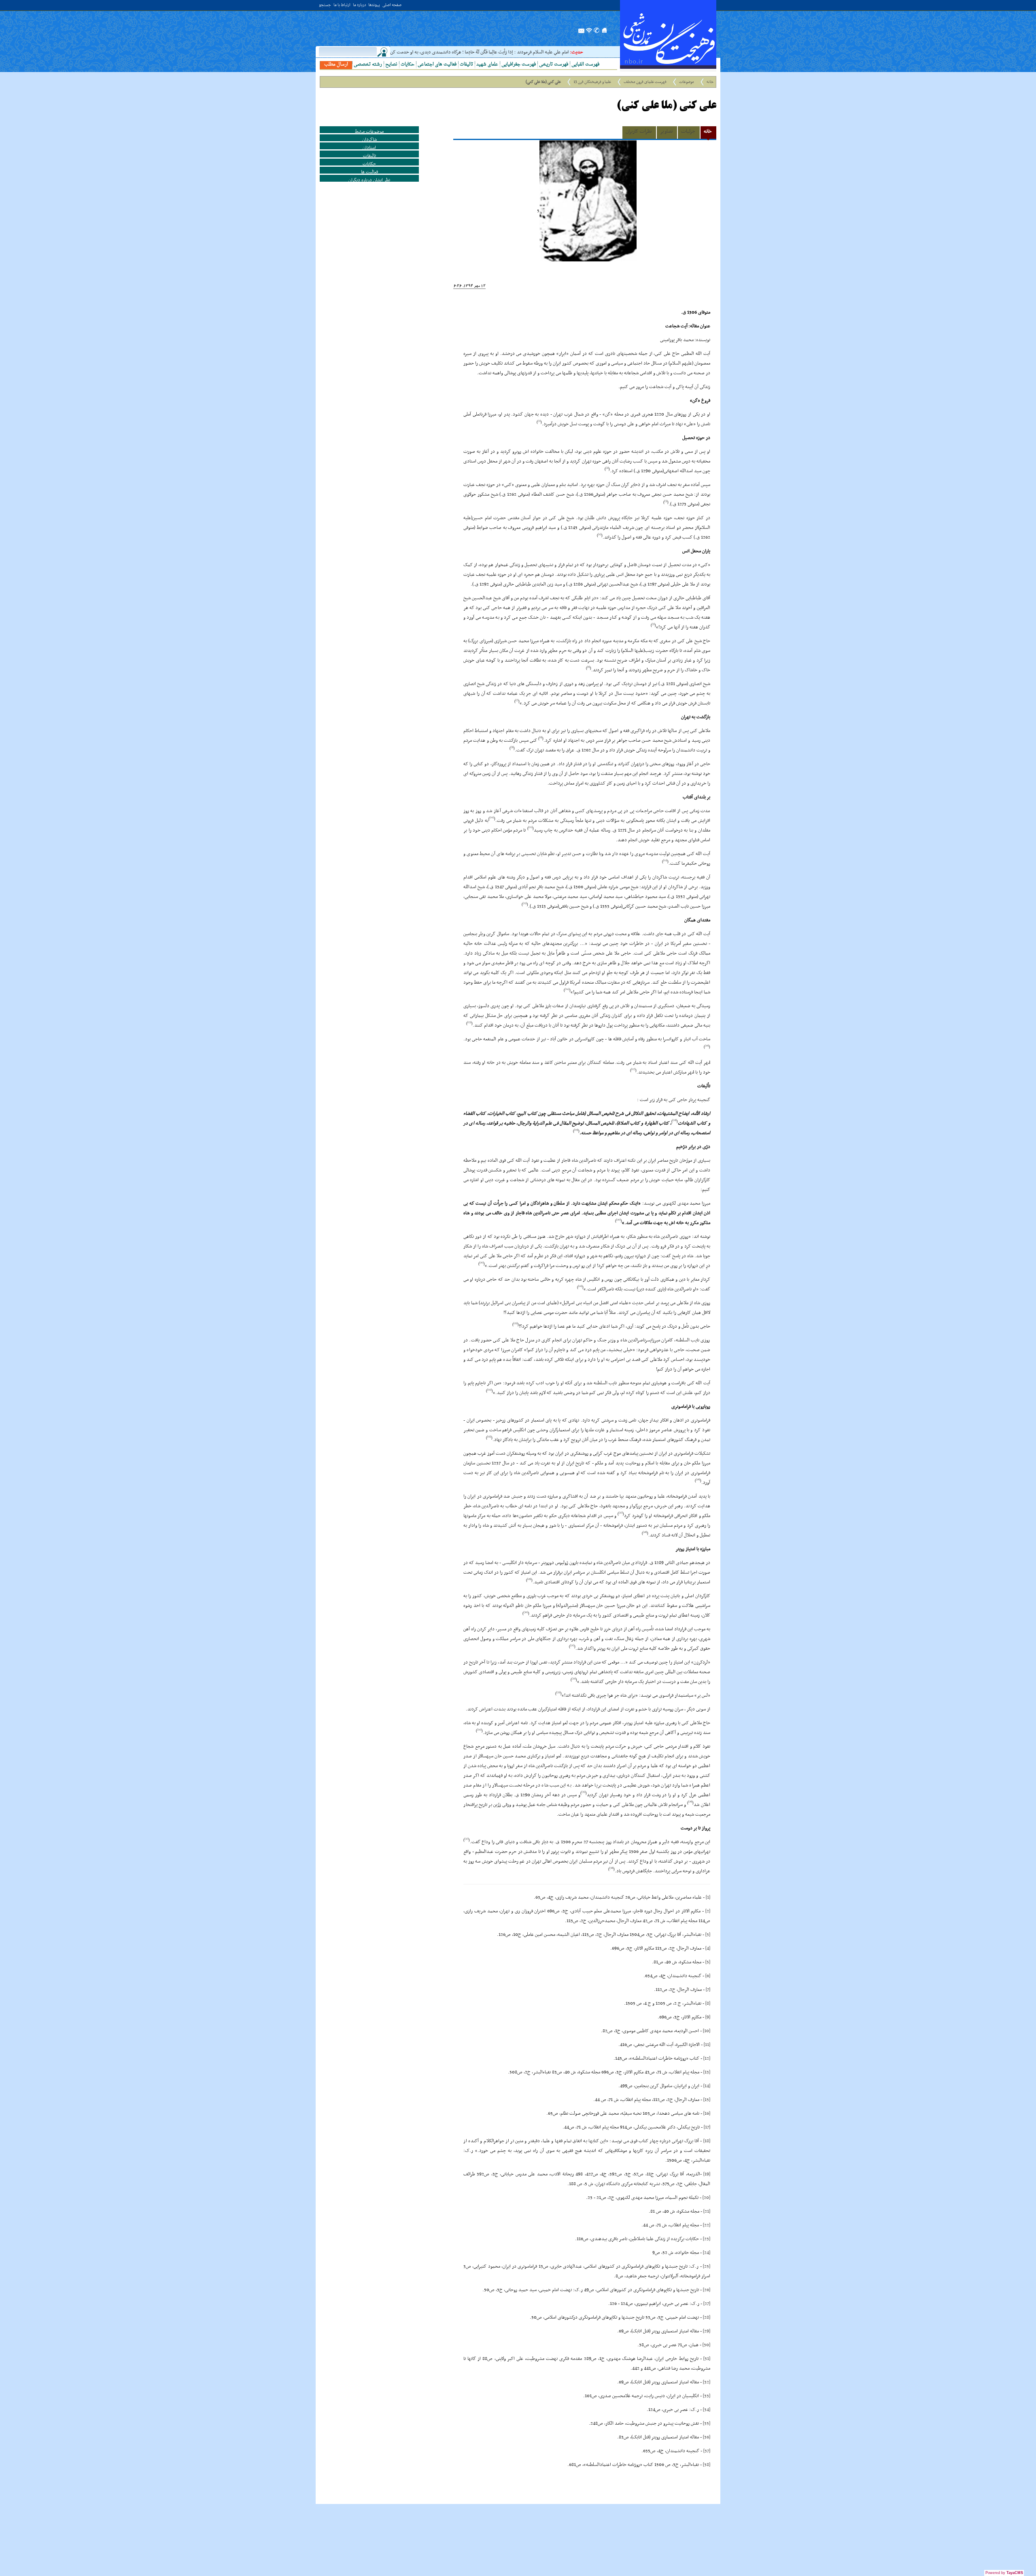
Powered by (1004, 2573)
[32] (707, 2382)
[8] (708, 2003)
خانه (710, 82)
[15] (707, 2100)
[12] (707, 2058)
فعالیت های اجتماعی (437, 65)
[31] (707, 2359)
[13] (707, 2072)
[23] (707, 2239)
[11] (707, 2045)
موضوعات (687, 82)
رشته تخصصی (368, 65)
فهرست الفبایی (585, 65)
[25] (707, 2266)
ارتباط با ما (342, 5)
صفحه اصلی (392, 5)
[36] (707, 2437)
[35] (707, 2423)
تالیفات (466, 65)
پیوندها (374, 5)
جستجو (325, 5)
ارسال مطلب (336, 65)
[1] (708, 1897)
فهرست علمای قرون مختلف (645, 82)
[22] (707, 2225)
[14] (707, 2086)
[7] (708, 1990)
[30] (706, 2345)
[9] (708, 2017)
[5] (708, 1962)
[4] (708, 1948)
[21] (707, 2211)
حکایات (408, 65)
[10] (707, 2031)
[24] (707, 2253)
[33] (707, 2396)
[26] (707, 2290)
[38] (707, 2465)
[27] (707, 2304)
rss (589, 33)
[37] (707, 2451)
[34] (707, 2410)
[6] (708, 1976)
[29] (707, 2331)
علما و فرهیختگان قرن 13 (592, 82)
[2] (708, 1911)
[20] (706, 2198)
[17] (707, 2127)
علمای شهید (487, 65)
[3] (708, 1935)
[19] (707, 2174)
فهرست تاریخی (554, 65)
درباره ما (359, 5)
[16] (707, 2113)
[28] (707, 2317)
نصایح (391, 65)
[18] (707, 2141)
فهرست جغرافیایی (519, 65)
